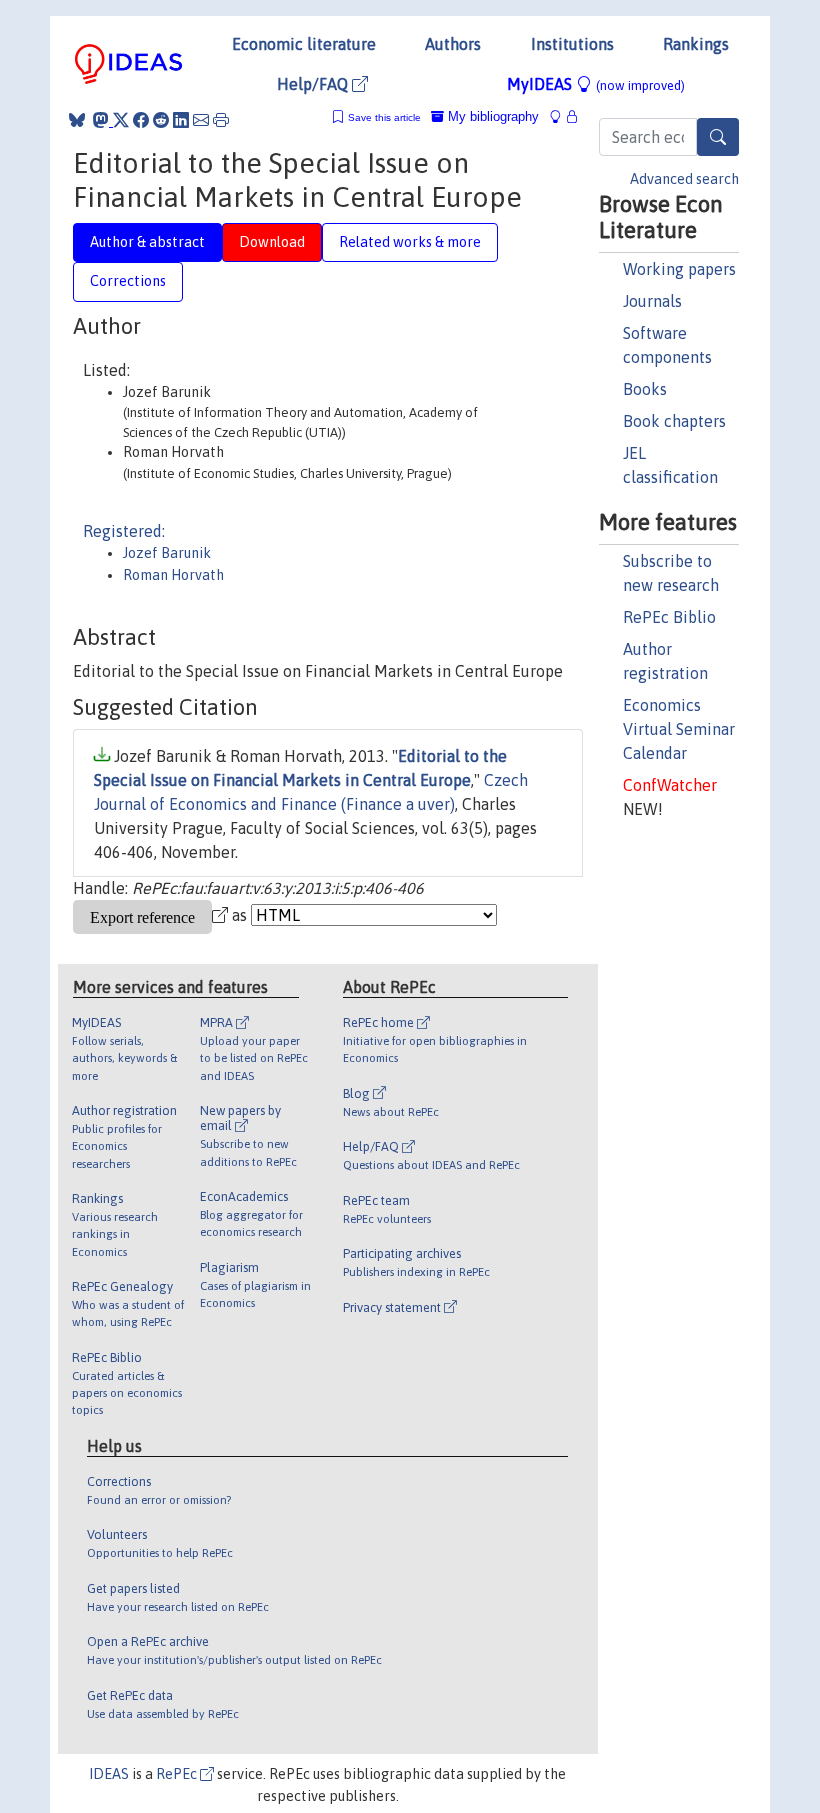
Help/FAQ (314, 84)
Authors (453, 44)
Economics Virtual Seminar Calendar (679, 729)
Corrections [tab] (128, 281)
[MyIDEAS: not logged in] (561, 116)
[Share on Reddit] (161, 120)
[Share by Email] (201, 120)
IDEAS (109, 1774)
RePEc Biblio (669, 617)
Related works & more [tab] (410, 242)
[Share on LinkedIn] (181, 120)
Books (645, 389)
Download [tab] (272, 242)
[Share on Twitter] (121, 120)
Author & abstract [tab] (147, 242)
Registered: (124, 531)
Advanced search (684, 179)
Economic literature (304, 44)
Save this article (384, 117)
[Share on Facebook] (141, 120)
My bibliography (491, 116)
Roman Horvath (173, 575)
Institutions (572, 44)
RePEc (178, 1774)
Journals (652, 301)
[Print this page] (221, 120)
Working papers (679, 269)
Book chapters (674, 421)
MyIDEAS (596, 84)
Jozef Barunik (167, 553)
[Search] (718, 137)
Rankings (696, 44)
